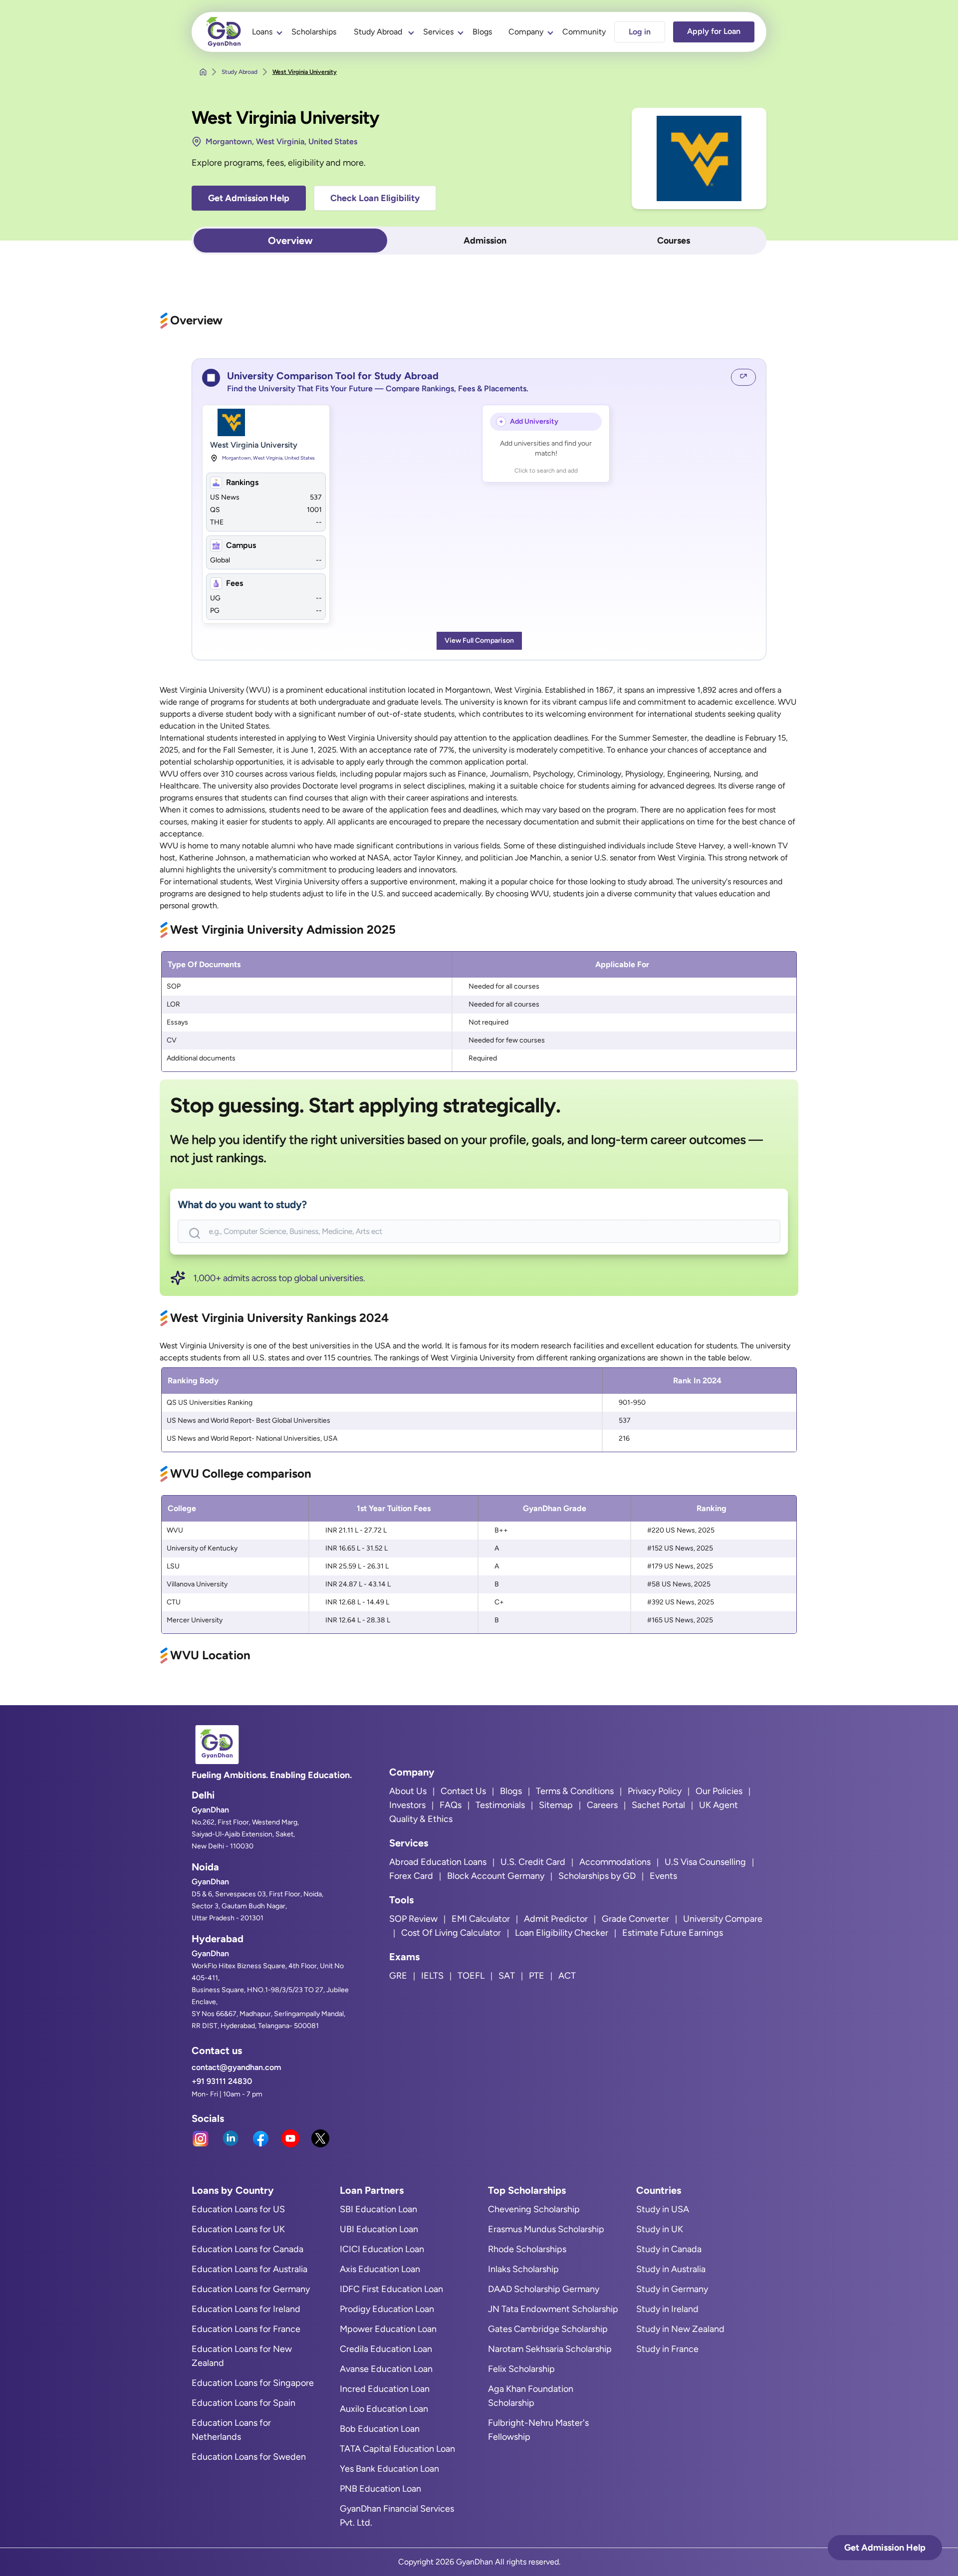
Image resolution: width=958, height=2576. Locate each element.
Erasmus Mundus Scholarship (546, 2229)
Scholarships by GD (597, 1876)
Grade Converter (635, 1919)
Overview (290, 241)
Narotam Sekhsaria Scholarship (550, 2349)
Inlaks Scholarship (523, 2269)
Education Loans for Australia (249, 2269)
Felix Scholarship (521, 2369)
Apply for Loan (714, 31)
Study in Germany (672, 2289)
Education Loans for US (238, 2209)
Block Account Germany (496, 1876)
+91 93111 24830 (222, 2081)
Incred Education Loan (385, 2389)
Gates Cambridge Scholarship (548, 2329)
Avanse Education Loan (386, 2369)
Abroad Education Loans (438, 1862)
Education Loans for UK (238, 2229)
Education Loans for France (246, 2329)
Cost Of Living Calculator (451, 1933)
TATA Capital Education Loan (397, 2449)
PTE (537, 1976)
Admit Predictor (556, 1919)
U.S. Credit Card (533, 1862)
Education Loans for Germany (251, 2289)
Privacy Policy (655, 1791)
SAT (507, 1976)
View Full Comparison (479, 641)
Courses (674, 241)
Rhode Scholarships (527, 2249)
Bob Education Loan (380, 2429)
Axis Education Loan (380, 2269)
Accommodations (615, 1862)
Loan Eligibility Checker (562, 1933)
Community (584, 32)
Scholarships (314, 32)
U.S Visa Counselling (705, 1862)
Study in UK (660, 2229)
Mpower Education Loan (388, 2329)
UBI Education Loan (379, 2229)
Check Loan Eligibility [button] (375, 198)
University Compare (723, 1919)
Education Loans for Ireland (246, 2309)
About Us (408, 1791)
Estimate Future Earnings (673, 1933)
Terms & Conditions (575, 1791)
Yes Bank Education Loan (389, 2469)
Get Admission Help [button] (249, 198)
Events (663, 1876)
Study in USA (663, 2209)
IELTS (432, 1976)
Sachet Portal (658, 1805)
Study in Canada (669, 2249)
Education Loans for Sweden (249, 2457)
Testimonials (500, 1805)
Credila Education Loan (386, 2349)
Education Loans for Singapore (253, 2383)
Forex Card (411, 1876)
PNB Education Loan (380, 2489)
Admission (485, 241)
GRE (398, 1976)
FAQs (451, 1805)
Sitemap (556, 1805)
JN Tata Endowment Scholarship (553, 2309)
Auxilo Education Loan (384, 2409)
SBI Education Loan (378, 2209)
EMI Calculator (481, 1919)
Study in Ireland (667, 2309)
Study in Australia (671, 2269)
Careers (602, 1805)
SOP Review (413, 1919)
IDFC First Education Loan (391, 2289)
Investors (407, 1805)
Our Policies (719, 1791)
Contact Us (463, 1791)
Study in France (667, 2349)
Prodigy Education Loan (387, 2309)
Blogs (482, 32)
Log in (640, 32)
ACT (567, 1976)
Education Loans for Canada (247, 2249)
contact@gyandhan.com (236, 2067)
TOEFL (471, 1976)
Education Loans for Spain (243, 2403)
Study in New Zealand (680, 2329)
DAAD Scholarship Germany (544, 2289)
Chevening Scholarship (534, 2209)
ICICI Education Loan (382, 2249)
